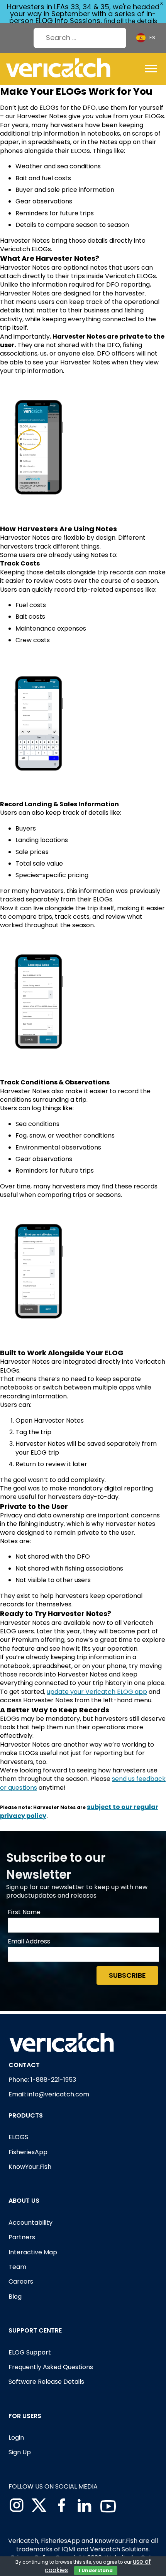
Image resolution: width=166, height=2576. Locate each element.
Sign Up (20, 2452)
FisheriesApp (28, 2152)
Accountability (30, 2223)
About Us (24, 2201)
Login (16, 2438)
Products (26, 2115)
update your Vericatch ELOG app (97, 1692)
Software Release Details (46, 2382)
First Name (24, 1912)
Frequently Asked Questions (51, 2367)
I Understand (96, 2570)
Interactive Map (33, 2252)
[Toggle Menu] (151, 69)
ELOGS (18, 2137)
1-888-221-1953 (53, 2080)
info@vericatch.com (58, 2094)
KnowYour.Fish (30, 2167)
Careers (21, 2281)
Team (17, 2267)
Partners (22, 2237)
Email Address (29, 1942)
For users (25, 2416)
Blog (15, 2297)
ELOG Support (30, 2352)
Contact (24, 2065)
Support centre (35, 2330)
